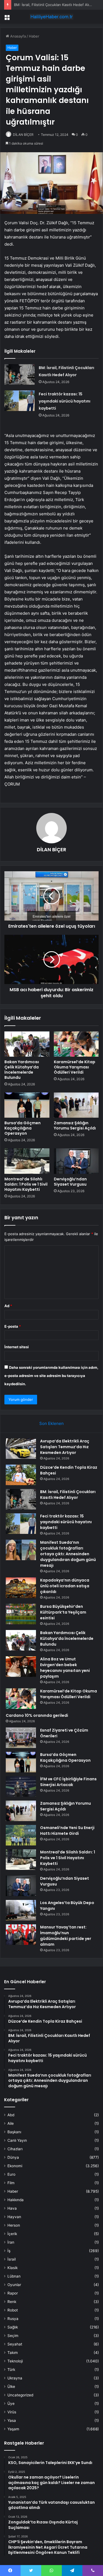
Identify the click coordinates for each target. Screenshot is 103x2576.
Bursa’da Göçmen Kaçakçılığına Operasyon (23, 1128)
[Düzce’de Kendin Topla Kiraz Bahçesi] (21, 1475)
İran (11, 2242)
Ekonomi (15, 2166)
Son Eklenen (51, 1423)
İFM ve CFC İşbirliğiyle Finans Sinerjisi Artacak (68, 1782)
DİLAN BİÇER (23, 135)
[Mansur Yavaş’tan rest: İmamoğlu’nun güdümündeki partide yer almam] (21, 1935)
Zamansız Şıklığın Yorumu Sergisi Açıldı (75, 1125)
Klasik (12, 2268)
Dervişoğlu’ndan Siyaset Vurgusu (70, 1182)
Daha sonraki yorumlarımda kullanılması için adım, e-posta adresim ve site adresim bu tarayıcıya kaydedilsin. (51, 1376)
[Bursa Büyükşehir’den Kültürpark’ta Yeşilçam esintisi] (21, 1614)
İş (9, 2251)
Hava (12, 2208)
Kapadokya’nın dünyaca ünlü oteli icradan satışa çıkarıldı (65, 1586)
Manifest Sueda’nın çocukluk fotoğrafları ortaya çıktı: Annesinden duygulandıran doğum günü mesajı (68, 1554)
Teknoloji (15, 2361)
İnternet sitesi (17, 1347)
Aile (11, 2123)
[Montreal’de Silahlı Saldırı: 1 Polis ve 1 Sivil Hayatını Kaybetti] (27, 1161)
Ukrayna (15, 2378)
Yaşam (13, 2429)
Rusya (13, 2319)
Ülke (11, 2387)
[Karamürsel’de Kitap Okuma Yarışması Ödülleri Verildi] (76, 1044)
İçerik (12, 2234)
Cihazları (15, 2149)
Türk (11, 2370)
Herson (14, 2225)
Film (11, 2183)
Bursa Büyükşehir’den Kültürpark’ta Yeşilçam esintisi (63, 1612)
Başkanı (14, 2132)
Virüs (12, 2412)
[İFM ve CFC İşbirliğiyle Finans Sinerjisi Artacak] (21, 1786)
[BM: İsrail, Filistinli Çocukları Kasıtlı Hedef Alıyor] (20, 374)
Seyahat (15, 2344)
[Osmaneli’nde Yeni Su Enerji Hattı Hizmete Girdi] (21, 1835)
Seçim (13, 2336)
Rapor (13, 2293)
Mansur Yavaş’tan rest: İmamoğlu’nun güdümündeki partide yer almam (66, 1936)
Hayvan (14, 2217)
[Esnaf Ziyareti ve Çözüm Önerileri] (21, 1738)
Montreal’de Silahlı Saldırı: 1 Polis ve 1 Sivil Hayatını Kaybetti (26, 1184)
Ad (8, 1306)
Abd (11, 2115)
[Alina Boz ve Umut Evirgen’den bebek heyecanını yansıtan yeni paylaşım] (21, 1667)
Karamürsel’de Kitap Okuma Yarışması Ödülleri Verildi (75, 1067)
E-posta (13, 1326)
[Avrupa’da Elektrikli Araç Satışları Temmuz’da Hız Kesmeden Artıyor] (21, 1449)
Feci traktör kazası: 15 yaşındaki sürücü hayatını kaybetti (65, 401)
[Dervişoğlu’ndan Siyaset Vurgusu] (76, 1161)
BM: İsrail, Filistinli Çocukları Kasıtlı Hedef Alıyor (54, 5)
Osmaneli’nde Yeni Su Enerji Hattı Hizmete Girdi (67, 1831)
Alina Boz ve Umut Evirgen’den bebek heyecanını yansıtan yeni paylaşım (65, 1668)
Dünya (13, 2157)
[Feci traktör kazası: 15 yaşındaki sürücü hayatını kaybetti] (20, 401)
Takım (13, 2353)
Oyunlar (14, 2285)
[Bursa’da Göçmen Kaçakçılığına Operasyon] (27, 1105)
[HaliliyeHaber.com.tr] (52, 17)
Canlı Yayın (17, 2140)
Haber (34, 36)
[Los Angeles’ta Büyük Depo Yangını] (21, 1910)
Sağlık (13, 2327)
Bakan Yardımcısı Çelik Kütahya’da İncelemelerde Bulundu (22, 1070)
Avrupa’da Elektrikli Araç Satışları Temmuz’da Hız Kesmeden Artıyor (65, 1447)
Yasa (12, 2420)
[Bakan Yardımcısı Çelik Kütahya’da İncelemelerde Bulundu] (27, 1044)
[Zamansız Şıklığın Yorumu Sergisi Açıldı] (76, 1105)
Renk (12, 2302)
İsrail (12, 2259)
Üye (11, 2404)
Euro (11, 2174)
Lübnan (14, 2276)
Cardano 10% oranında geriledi (37, 1715)
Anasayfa (17, 36)
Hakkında (16, 2200)
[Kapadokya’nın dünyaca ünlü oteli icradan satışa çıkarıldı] (21, 1588)
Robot (13, 2310)
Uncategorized (20, 2395)
